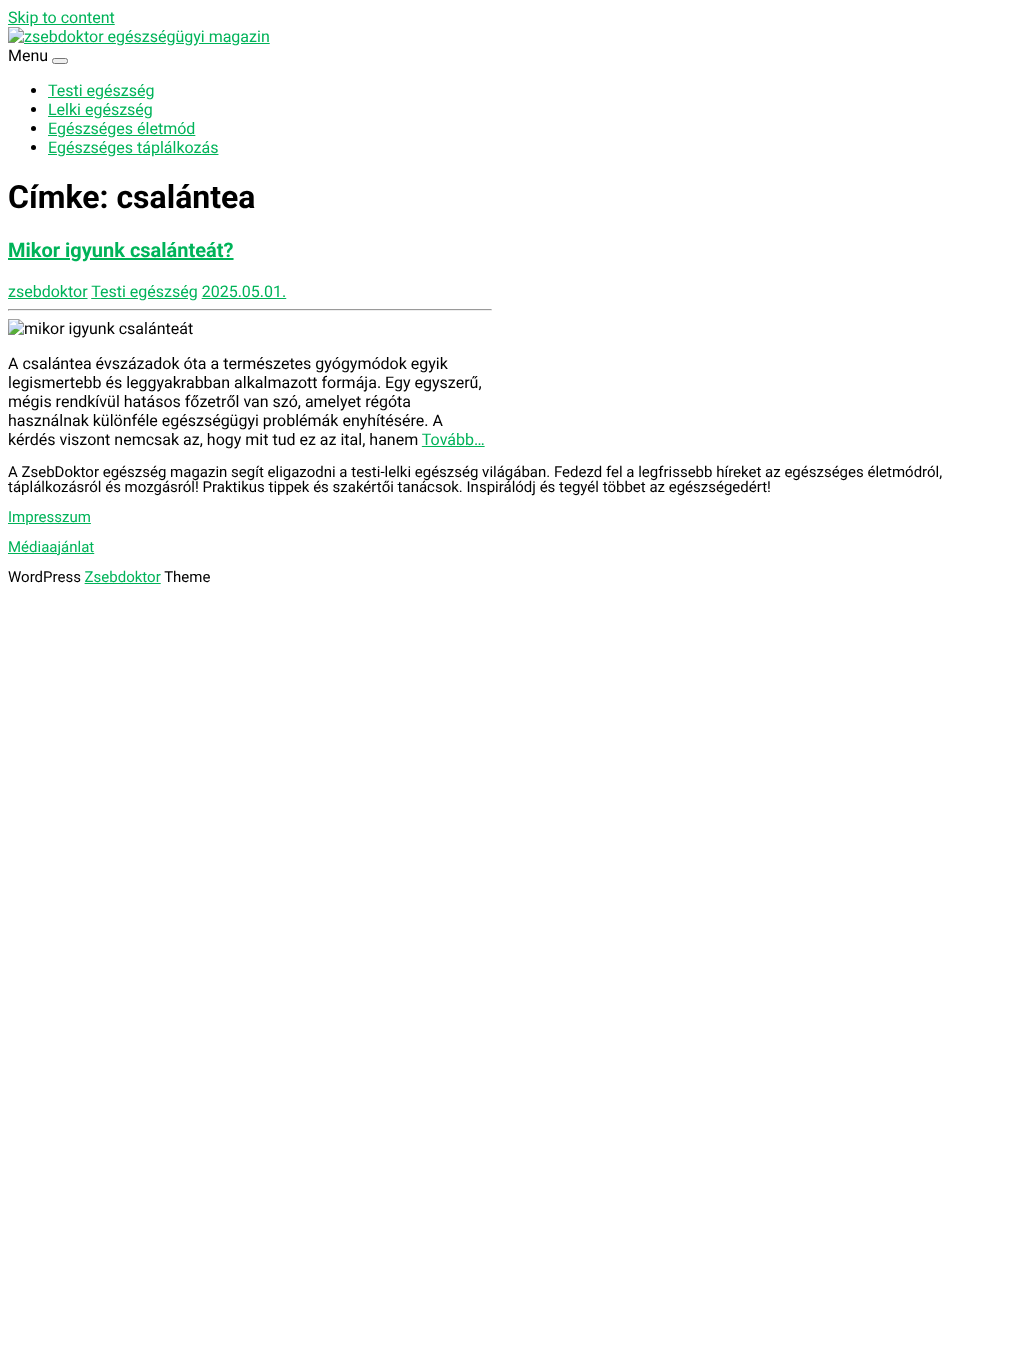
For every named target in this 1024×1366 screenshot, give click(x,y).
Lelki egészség (100, 109)
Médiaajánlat (51, 547)
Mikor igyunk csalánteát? (121, 250)
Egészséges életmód (121, 128)
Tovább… (453, 439)
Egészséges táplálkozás (133, 147)
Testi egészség (101, 90)
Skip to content (61, 17)
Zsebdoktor (123, 577)
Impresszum (49, 517)
